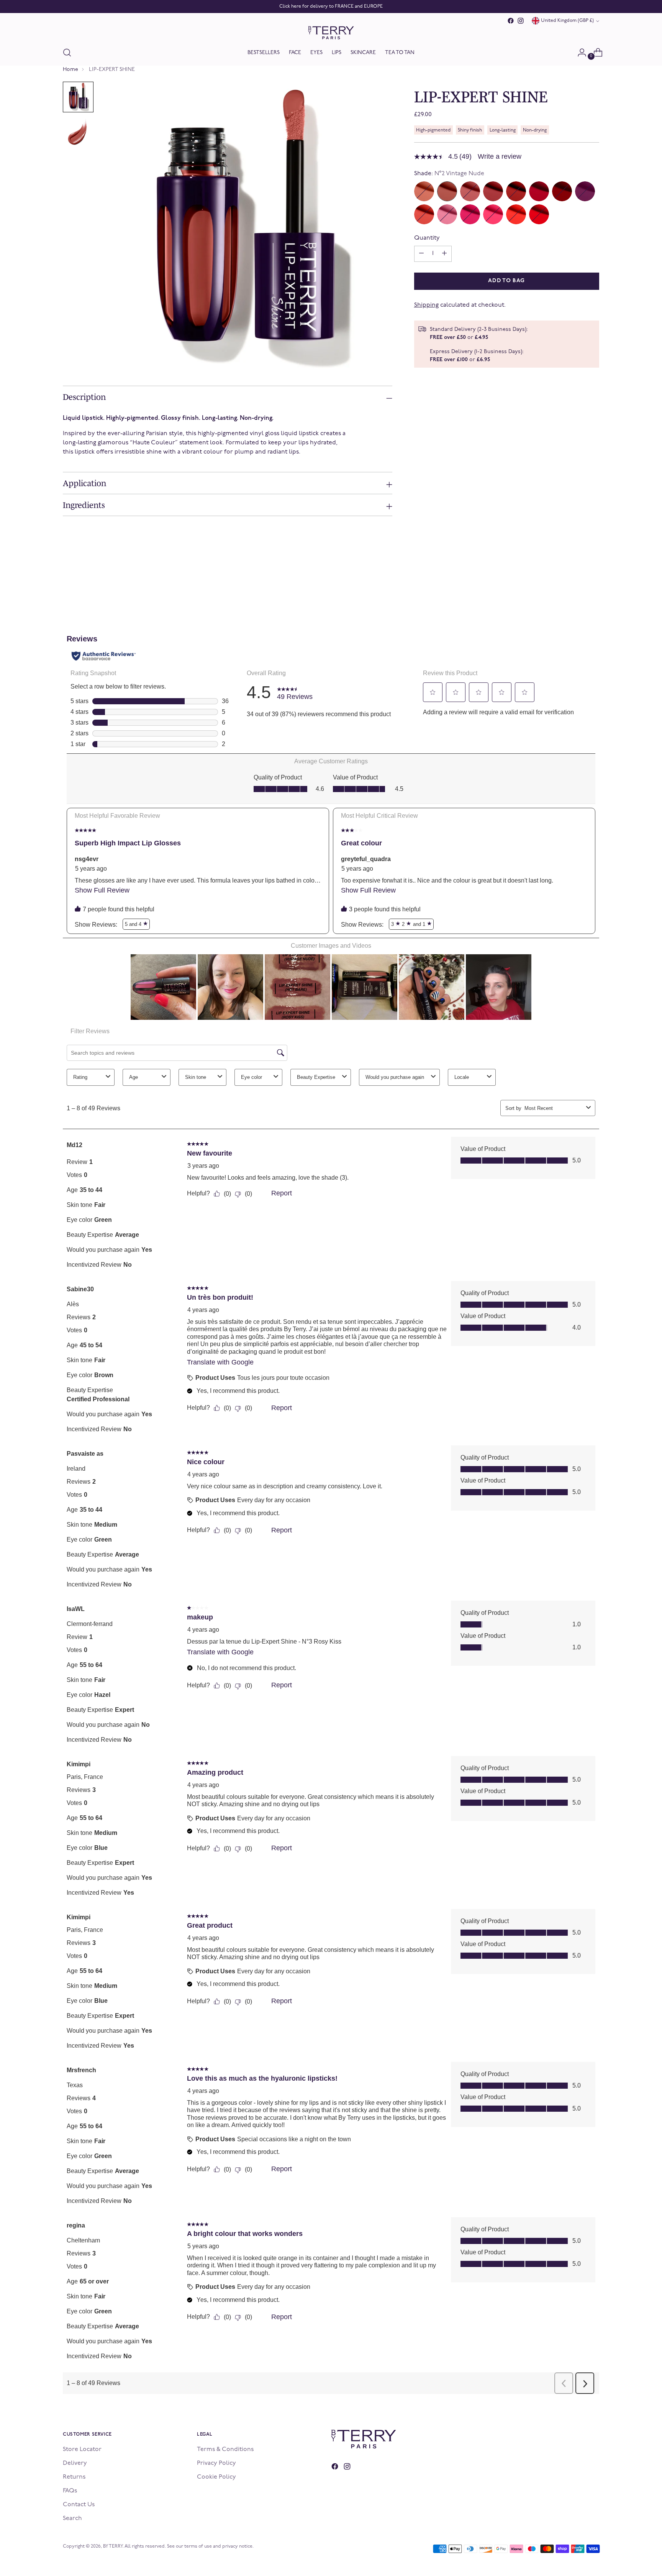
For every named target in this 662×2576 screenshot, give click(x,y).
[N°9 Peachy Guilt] (424, 214)
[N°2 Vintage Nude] (447, 191)
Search (72, 2518)
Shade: (449, 174)
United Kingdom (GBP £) (567, 21)
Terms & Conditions (225, 2449)
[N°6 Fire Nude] (539, 191)
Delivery (75, 2463)
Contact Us (79, 2505)
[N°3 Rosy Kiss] (470, 191)
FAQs (70, 2491)
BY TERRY (113, 2546)
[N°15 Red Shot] (539, 214)
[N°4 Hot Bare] (493, 191)
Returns (74, 2477)
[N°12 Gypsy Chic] (470, 214)
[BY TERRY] (331, 33)
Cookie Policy (216, 2477)
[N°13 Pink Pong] (493, 214)
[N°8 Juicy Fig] (585, 191)
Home (70, 70)
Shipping (426, 305)
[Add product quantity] (421, 254)
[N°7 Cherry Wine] (562, 191)
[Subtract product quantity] (444, 254)
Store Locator (82, 2449)
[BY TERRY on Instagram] (521, 21)
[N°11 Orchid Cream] (447, 214)
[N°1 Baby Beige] (424, 191)
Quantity (427, 238)
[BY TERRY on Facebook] (511, 21)
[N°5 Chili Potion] (516, 191)
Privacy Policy (216, 2463)
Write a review (500, 156)
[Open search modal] (67, 53)
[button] (78, 97)
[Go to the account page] (579, 53)
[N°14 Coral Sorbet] (516, 214)
